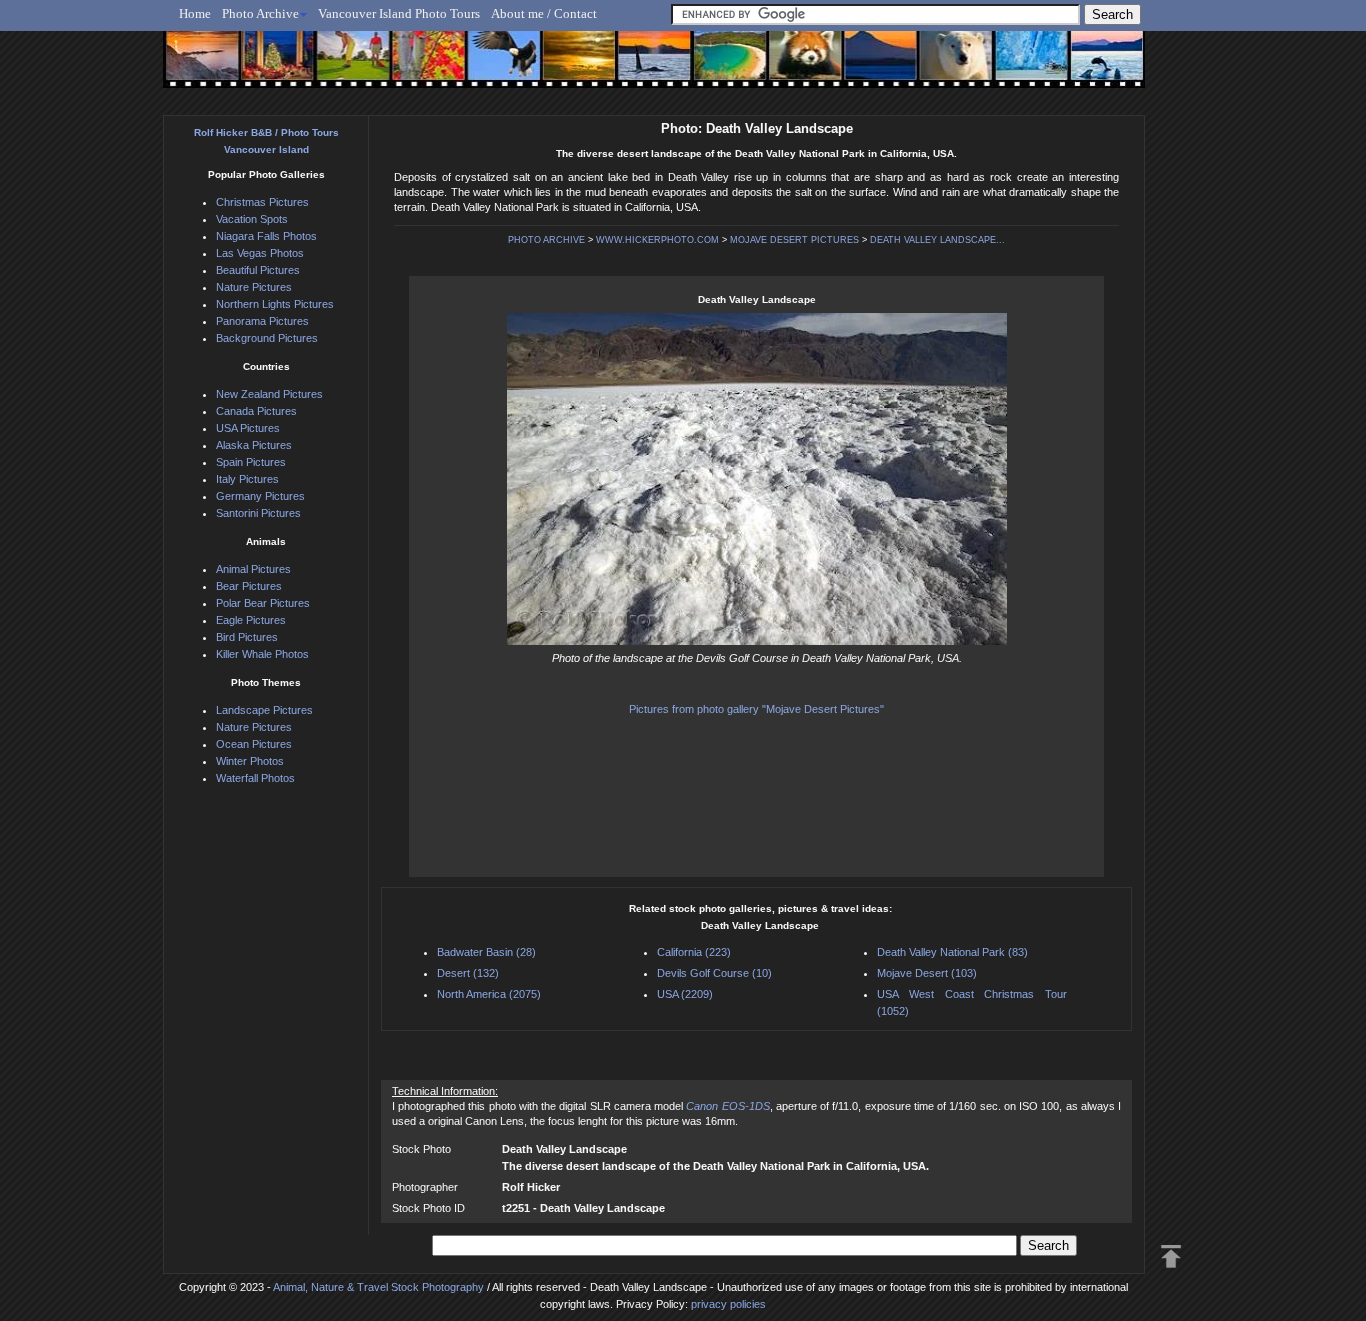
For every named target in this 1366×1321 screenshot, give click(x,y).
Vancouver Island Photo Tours (399, 13)
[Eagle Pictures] (495, 67)
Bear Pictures (249, 586)
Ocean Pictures (254, 744)
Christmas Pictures (262, 202)
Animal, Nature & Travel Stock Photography (378, 1287)
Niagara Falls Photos (266, 236)
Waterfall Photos (255, 778)
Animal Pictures (253, 569)
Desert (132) (468, 973)
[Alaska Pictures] (1013, 67)
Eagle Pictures (251, 620)
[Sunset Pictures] (198, 67)
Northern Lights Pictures (275, 304)
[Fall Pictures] (421, 67)
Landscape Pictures (264, 710)
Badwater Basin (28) (486, 952)
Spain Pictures (251, 462)
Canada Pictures (256, 411)
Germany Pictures (260, 496)
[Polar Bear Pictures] (939, 67)
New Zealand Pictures (269, 394)
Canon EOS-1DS (727, 1106)
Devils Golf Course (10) (714, 973)
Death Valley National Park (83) (952, 952)
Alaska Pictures (254, 445)
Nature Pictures (254, 287)
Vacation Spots (252, 219)
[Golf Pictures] (347, 67)
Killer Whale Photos (262, 654)
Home (195, 13)
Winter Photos (250, 761)
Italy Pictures (247, 479)
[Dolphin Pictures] (1088, 67)
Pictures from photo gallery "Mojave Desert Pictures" (756, 709)
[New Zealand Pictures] (865, 67)
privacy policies (728, 1304)
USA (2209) (685, 994)
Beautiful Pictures (258, 270)
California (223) (694, 952)
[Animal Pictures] (791, 67)
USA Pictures (248, 428)
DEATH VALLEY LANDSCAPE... (937, 240)
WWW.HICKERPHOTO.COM (657, 240)
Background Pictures (267, 338)
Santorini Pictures (258, 513)
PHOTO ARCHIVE (546, 240)
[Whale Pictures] (643, 67)
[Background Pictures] (569, 67)
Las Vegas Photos (260, 253)
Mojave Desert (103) (927, 973)
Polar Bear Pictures (263, 603)
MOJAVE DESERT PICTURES (794, 240)
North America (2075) (489, 994)
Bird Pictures (247, 637)
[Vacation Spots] (717, 67)
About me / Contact (544, 13)
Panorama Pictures (262, 321)
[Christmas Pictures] (272, 67)
